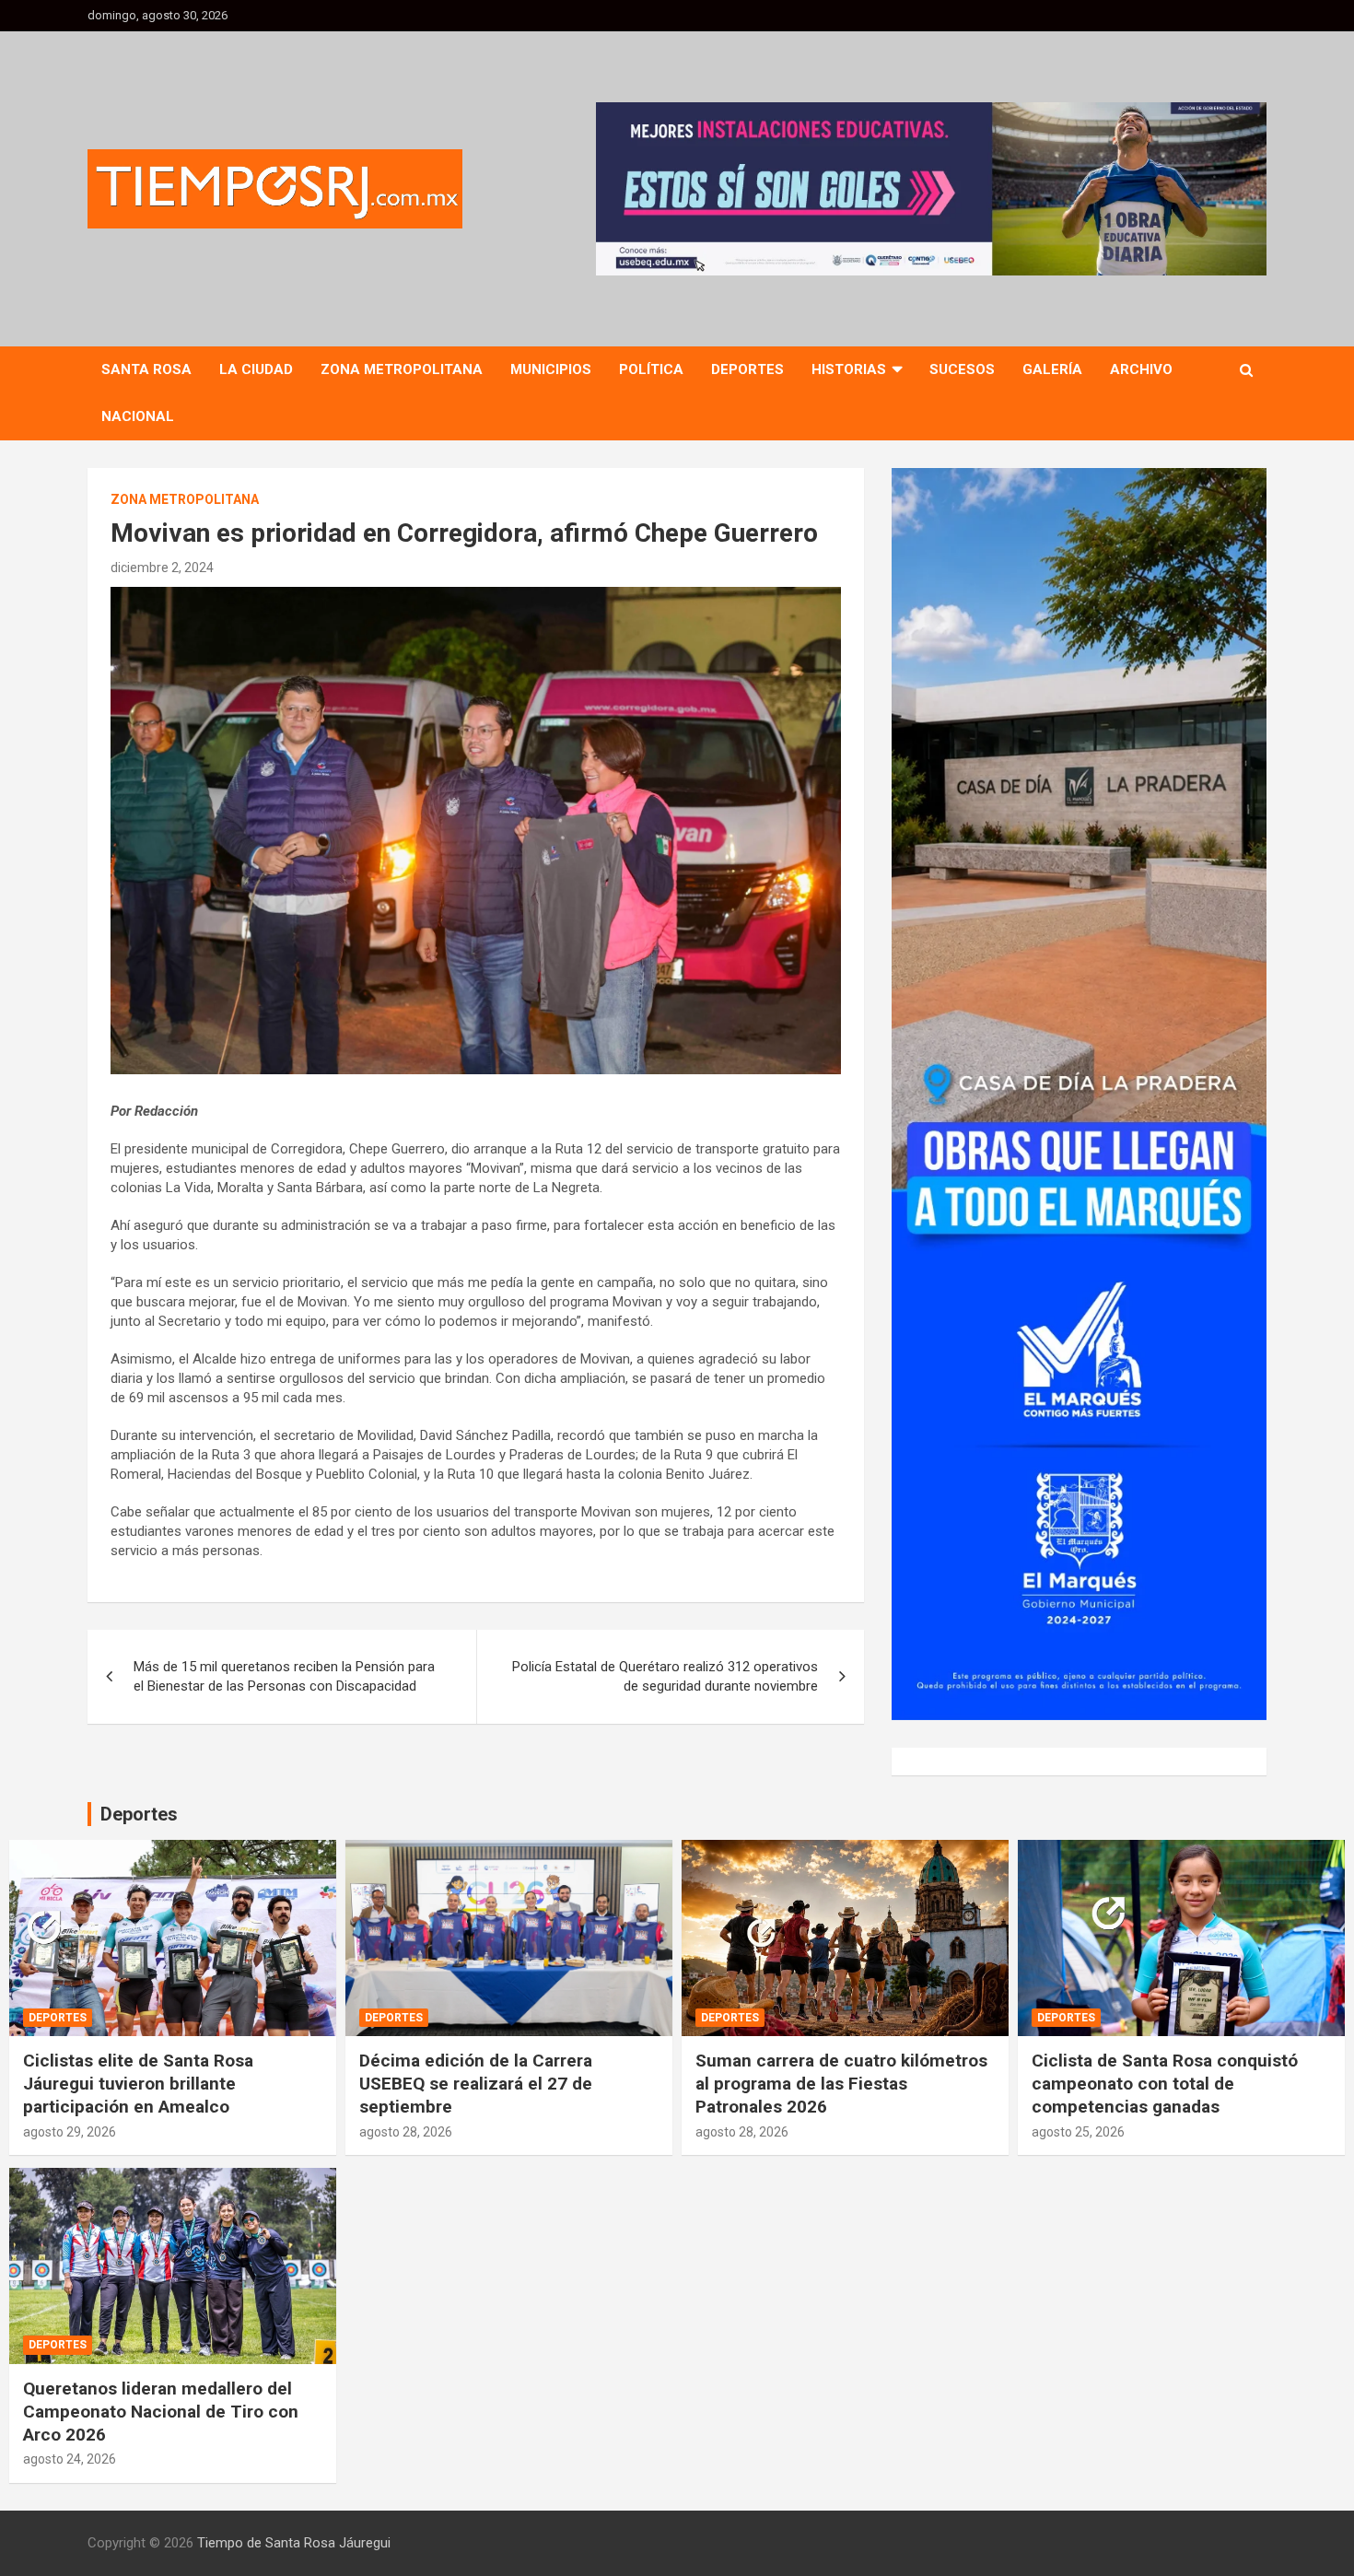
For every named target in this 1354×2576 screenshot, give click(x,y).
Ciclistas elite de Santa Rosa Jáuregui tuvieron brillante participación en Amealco (138, 2083)
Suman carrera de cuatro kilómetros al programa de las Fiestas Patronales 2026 (841, 2083)
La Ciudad (256, 369)
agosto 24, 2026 (70, 2459)
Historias (849, 369)
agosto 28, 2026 (406, 2132)
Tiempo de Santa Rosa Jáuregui (294, 2543)
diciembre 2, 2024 (162, 568)
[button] (931, 189)
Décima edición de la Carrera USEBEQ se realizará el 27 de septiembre (476, 2083)
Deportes (747, 369)
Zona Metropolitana (402, 369)
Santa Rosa (146, 369)
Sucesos (962, 369)
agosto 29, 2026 (70, 2132)
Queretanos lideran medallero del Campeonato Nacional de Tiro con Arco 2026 (161, 2411)
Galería (1052, 369)
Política (651, 369)
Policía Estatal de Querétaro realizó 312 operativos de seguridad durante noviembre (665, 1676)
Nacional (138, 416)
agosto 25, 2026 (1078, 2132)
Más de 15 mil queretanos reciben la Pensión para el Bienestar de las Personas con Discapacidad (284, 1676)
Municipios (551, 369)
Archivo (1141, 369)
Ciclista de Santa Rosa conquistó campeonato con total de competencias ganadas (1165, 2083)
